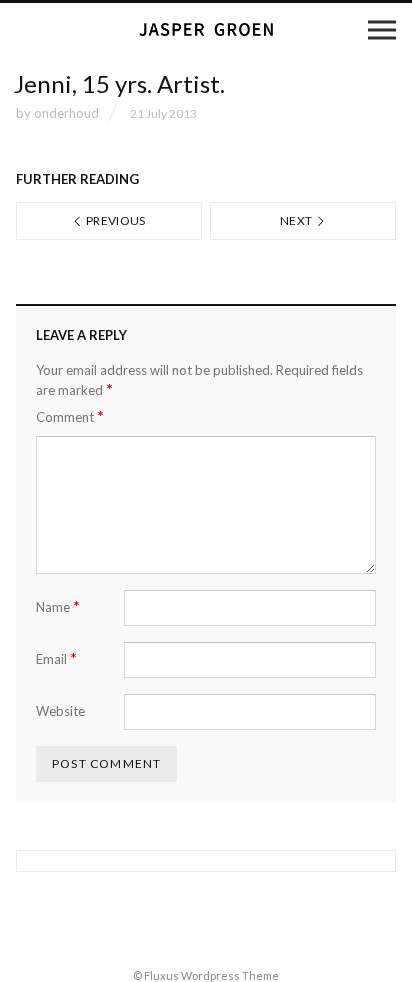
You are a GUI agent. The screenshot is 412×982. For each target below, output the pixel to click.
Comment (70, 416)
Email (56, 658)
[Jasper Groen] (206, 29)
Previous (115, 220)
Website (60, 711)
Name (58, 606)
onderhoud (66, 113)
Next (297, 220)
